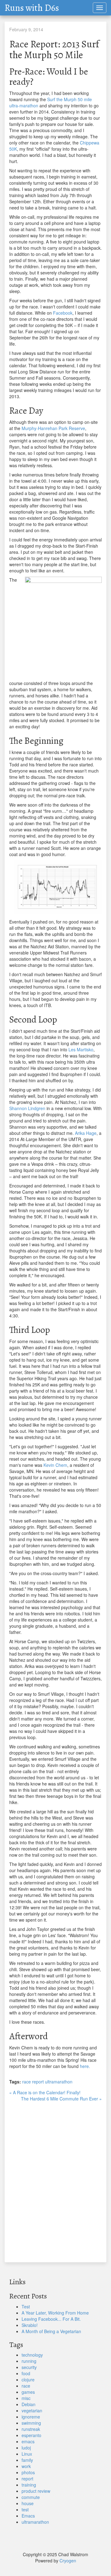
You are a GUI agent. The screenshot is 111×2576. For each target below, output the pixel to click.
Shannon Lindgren (27, 1108)
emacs (28, 2441)
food (26, 2373)
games (28, 2392)
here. (85, 2066)
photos (28, 2472)
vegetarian (32, 2410)
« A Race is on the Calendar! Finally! (45, 2092)
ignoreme (31, 2417)
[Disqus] (55, 2179)
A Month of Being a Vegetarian (51, 2331)
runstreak (31, 2429)
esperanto (31, 2435)
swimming (31, 2423)
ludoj (26, 2448)
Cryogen (68, 2561)
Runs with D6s (32, 8)
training (29, 2485)
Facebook (63, 313)
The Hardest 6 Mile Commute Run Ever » (61, 2099)
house (28, 2503)
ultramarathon (59, 2082)
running (29, 2361)
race (27, 2082)
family (27, 2460)
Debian (29, 2404)
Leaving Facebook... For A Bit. (51, 2319)
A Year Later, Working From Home (55, 2313)
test (25, 2509)
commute (31, 2497)
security (29, 2367)
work (26, 2466)
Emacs (28, 2516)
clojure (28, 2380)
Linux (27, 2454)
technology (32, 2355)
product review (36, 2491)
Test (26, 2307)
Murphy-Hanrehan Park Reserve (53, 428)
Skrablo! (30, 2325)
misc (26, 2398)
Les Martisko (81, 1049)
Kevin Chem (55, 1465)
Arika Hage (86, 1133)
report (38, 2082)
